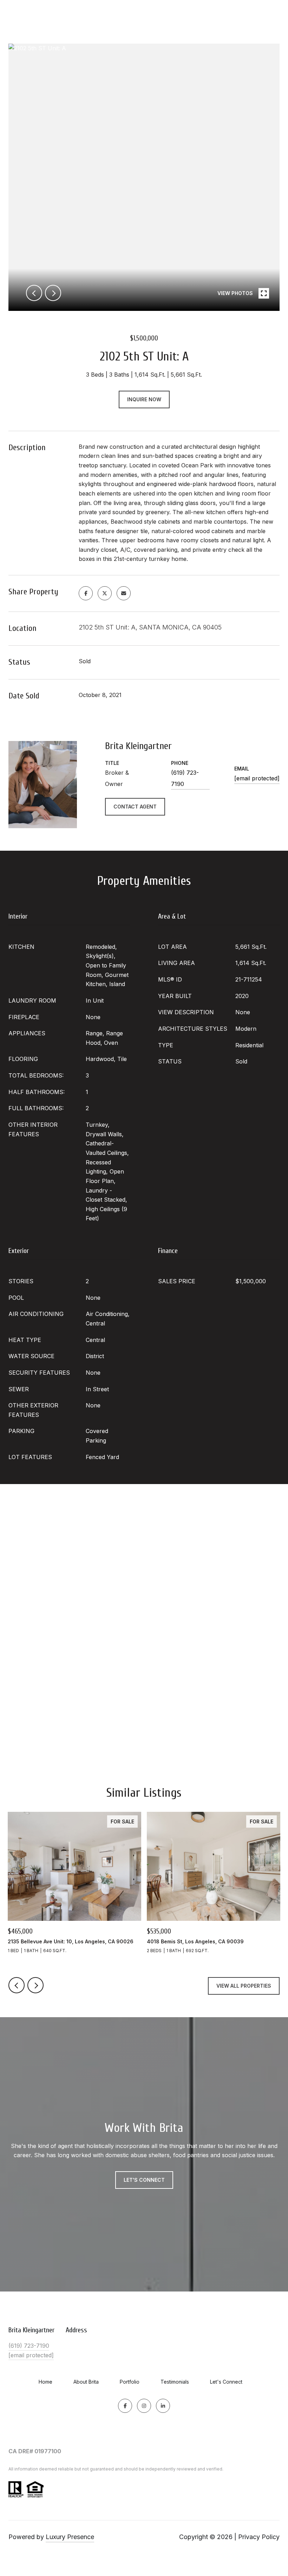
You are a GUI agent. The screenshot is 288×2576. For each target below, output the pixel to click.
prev (34, 293)
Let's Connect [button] (144, 2180)
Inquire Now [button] (144, 399)
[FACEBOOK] (125, 2406)
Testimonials (175, 2382)
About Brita (86, 2382)
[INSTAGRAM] (144, 2406)
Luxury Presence (70, 2537)
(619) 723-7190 (185, 778)
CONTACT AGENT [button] (135, 807)
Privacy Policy (259, 2537)
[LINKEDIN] (163, 2406)
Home (45, 2382)
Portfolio (130, 2382)
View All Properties (244, 1986)
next (53, 293)
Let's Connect (226, 2382)
